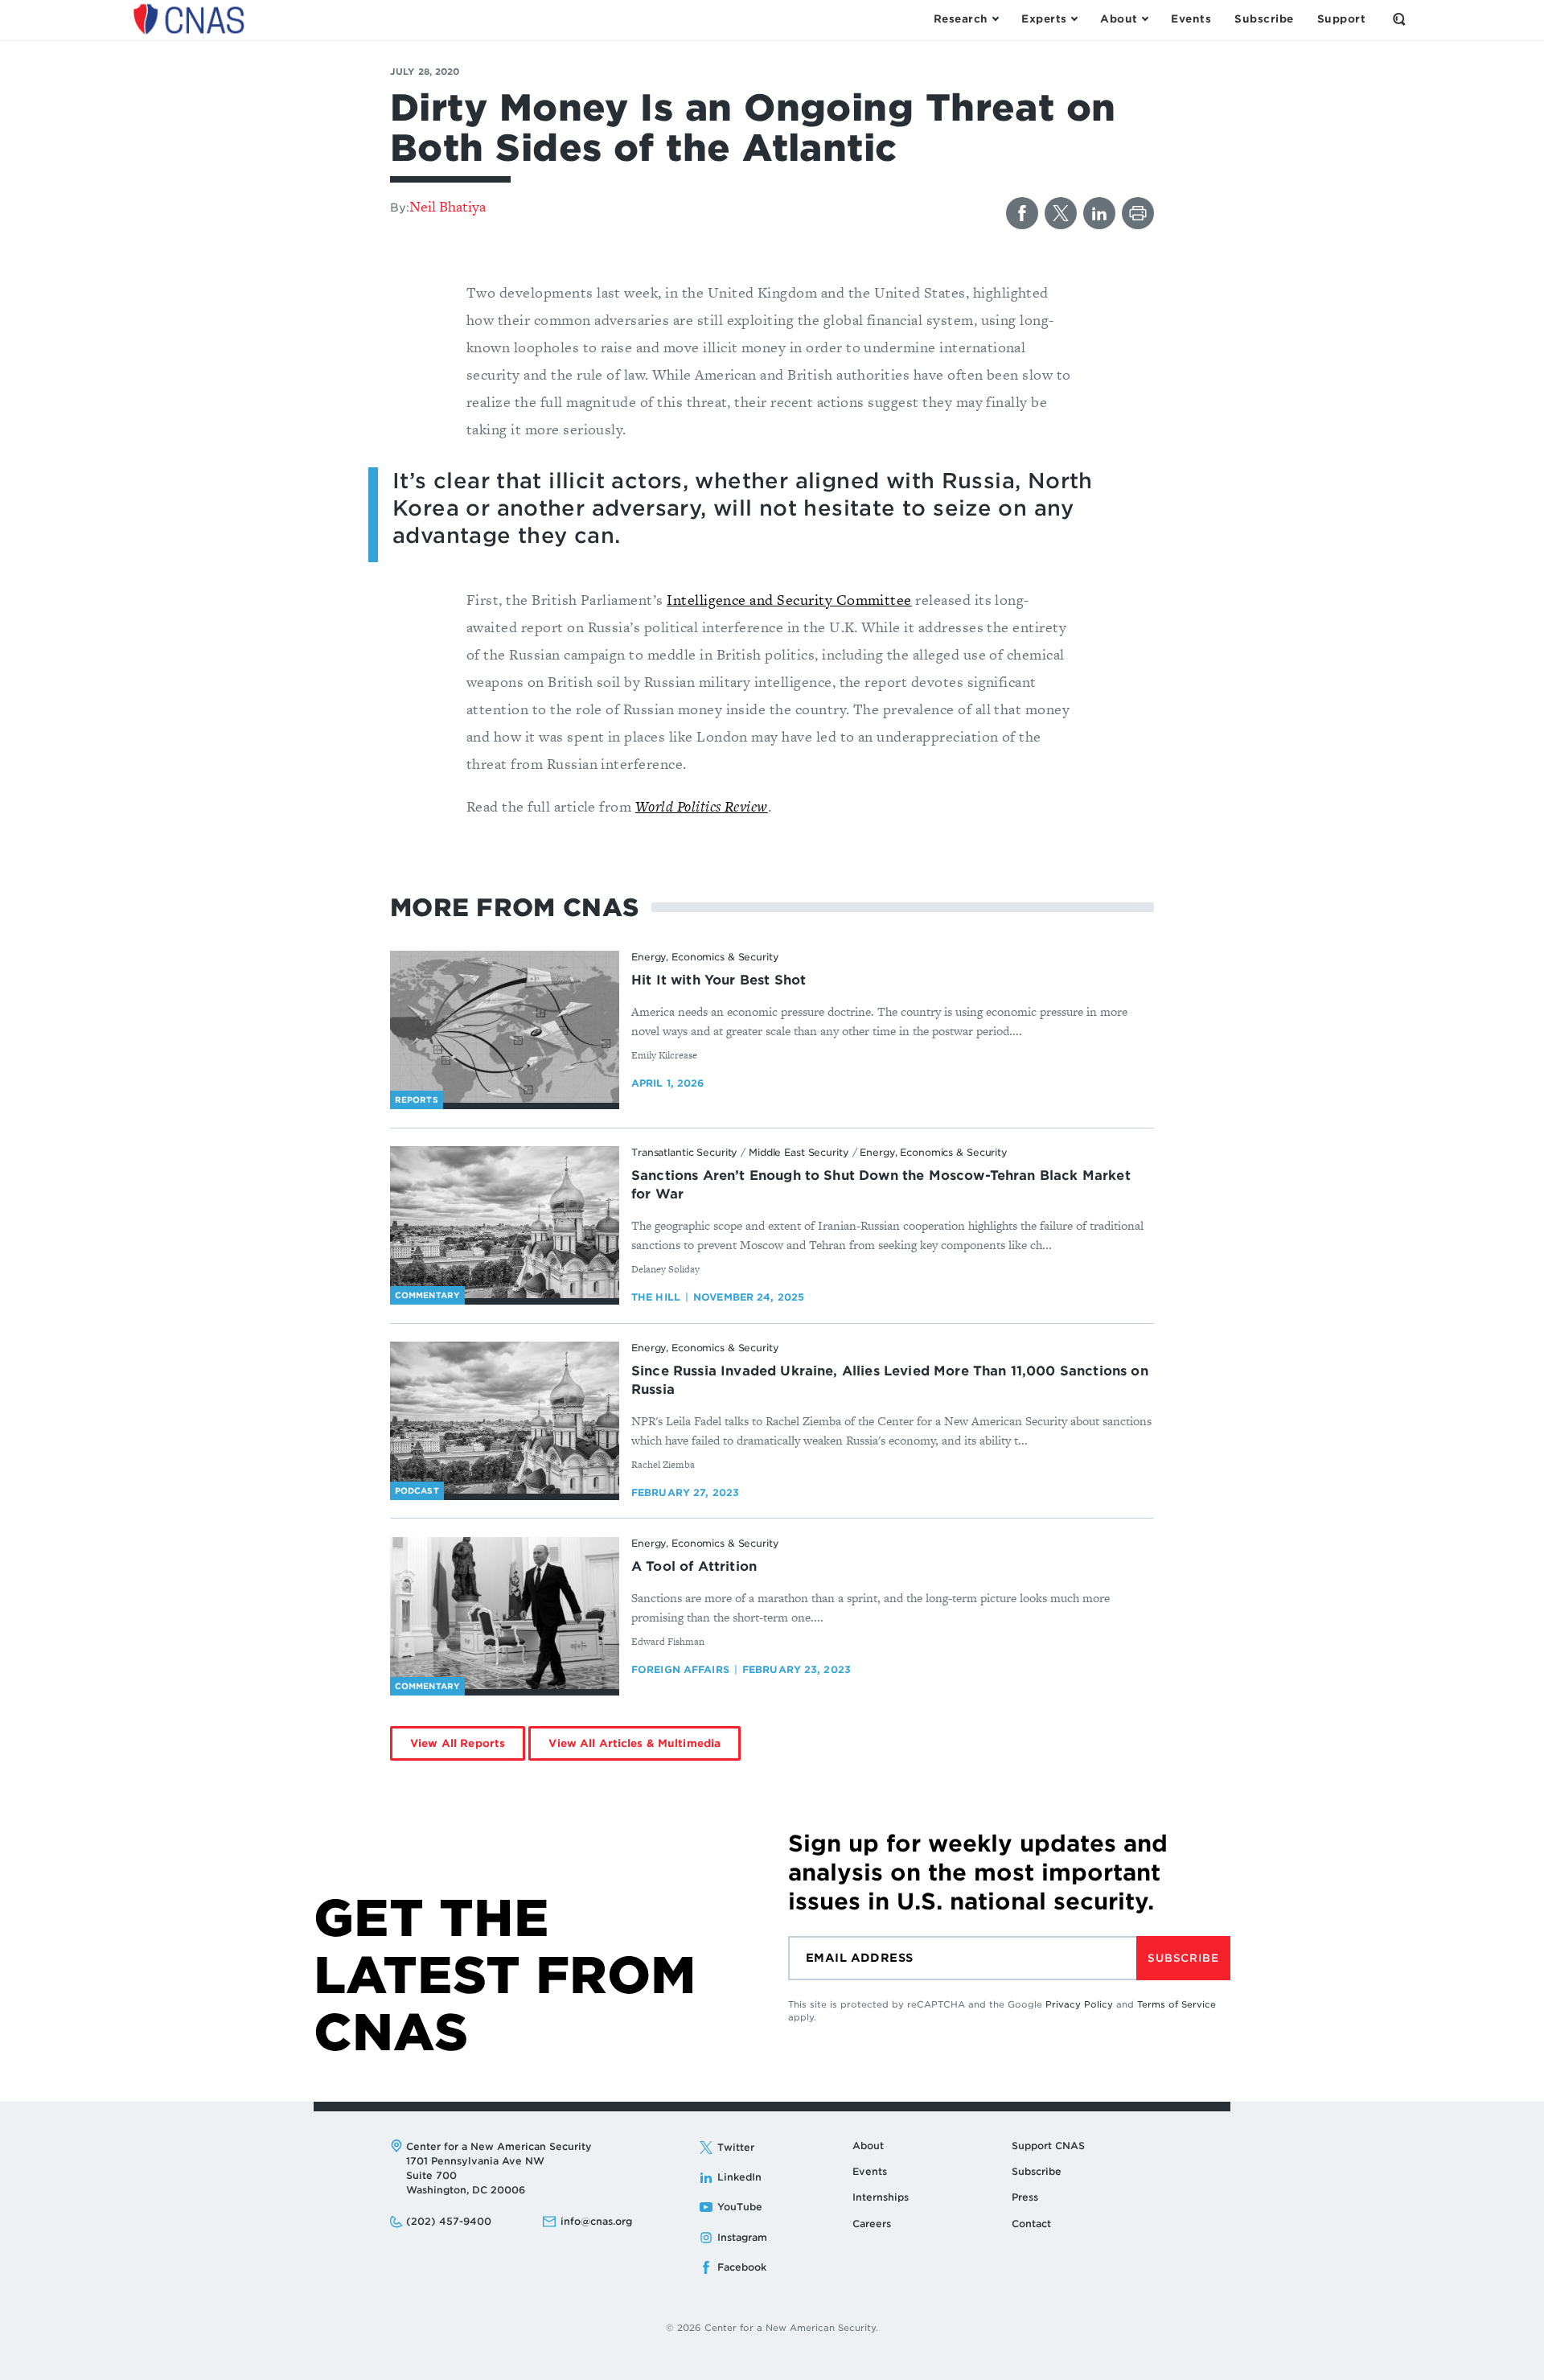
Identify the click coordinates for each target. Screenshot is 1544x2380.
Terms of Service (1176, 2004)
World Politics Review (702, 806)
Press (1025, 2197)
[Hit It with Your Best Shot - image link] (505, 1027)
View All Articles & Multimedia (634, 1743)
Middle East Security (799, 1152)
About (868, 2146)
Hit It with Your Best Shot (719, 980)
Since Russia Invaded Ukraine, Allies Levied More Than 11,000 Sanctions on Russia (890, 1380)
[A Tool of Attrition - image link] (505, 1613)
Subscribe (1183, 1958)
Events (870, 2171)
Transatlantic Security (684, 1152)
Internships (881, 2197)
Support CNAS (1048, 2146)
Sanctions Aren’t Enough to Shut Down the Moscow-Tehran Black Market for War (881, 1185)
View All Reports (458, 1743)
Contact (1031, 2224)
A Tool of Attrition (694, 1566)
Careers (872, 2224)
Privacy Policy (1079, 2004)
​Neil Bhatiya (448, 206)
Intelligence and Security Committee (789, 600)
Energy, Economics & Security (705, 957)
